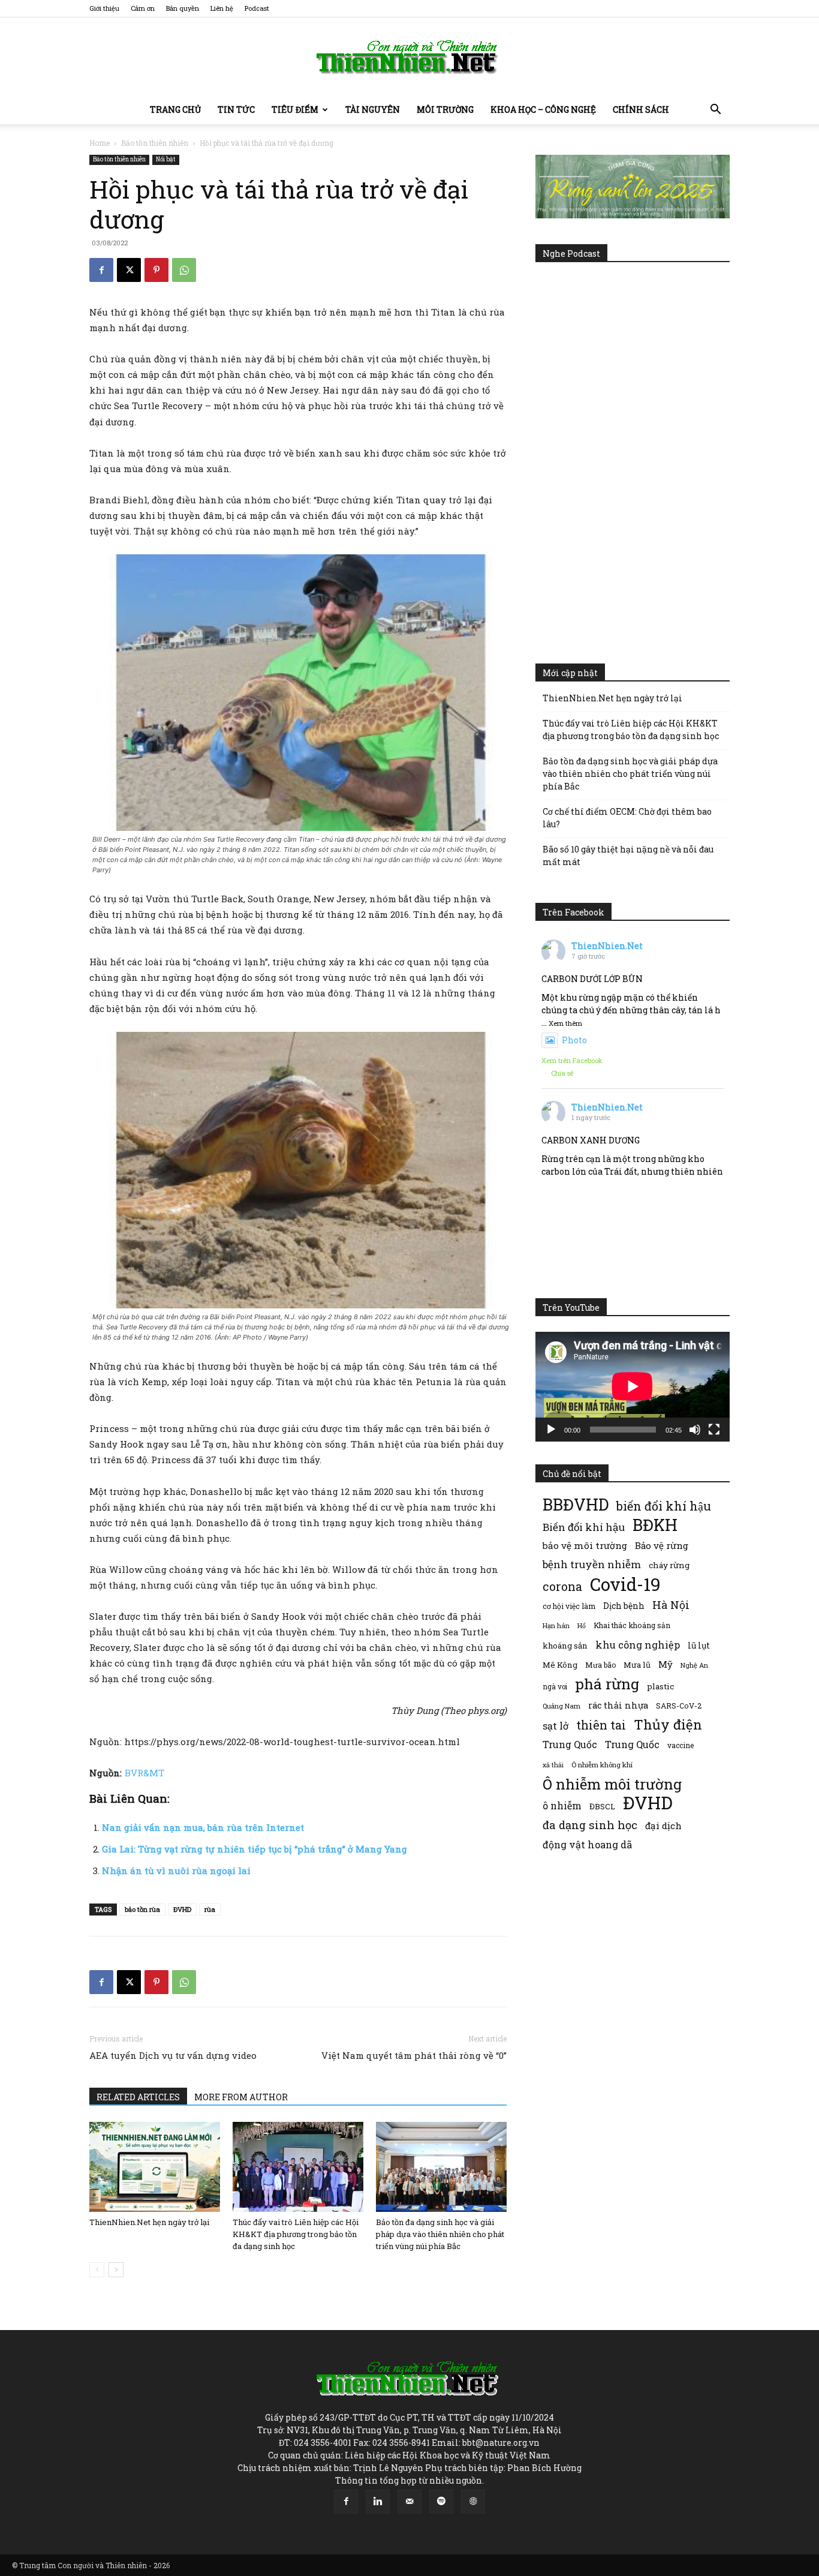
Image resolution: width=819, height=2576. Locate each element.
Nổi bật (166, 159)
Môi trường (445, 109)
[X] (129, 270)
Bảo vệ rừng (662, 1545)
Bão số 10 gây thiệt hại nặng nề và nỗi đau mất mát (628, 855)
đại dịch (663, 1826)
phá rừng (607, 1684)
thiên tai (601, 1725)
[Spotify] (441, 2502)
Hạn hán (556, 1625)
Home (100, 143)
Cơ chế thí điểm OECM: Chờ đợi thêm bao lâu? (627, 818)
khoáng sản (565, 1646)
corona (562, 1586)
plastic (660, 1686)
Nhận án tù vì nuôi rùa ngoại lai (176, 1871)
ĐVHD (182, 1909)
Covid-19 (625, 1584)
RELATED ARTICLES (138, 2097)
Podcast (257, 8)
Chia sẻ (562, 1073)
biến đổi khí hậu (664, 1506)
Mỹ (666, 1664)
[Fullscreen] (714, 1430)
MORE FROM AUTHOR (241, 2097)
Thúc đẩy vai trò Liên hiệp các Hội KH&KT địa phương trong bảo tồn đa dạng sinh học (296, 2234)
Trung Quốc (570, 1744)
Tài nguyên (373, 109)
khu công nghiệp (638, 1645)
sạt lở (555, 1726)
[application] (633, 1386)
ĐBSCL (602, 1806)
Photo (574, 1040)
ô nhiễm (562, 1805)
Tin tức (236, 109)
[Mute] (695, 1430)
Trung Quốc (632, 1744)
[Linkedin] (378, 2502)
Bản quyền (183, 8)
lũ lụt (699, 1645)
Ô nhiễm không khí (602, 1765)
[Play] (551, 1430)
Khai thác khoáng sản (632, 1625)
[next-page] (116, 2270)
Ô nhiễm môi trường (612, 1784)
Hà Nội (671, 1605)
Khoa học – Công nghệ (543, 109)
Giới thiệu (104, 8)
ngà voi (555, 1687)
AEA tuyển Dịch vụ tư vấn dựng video (173, 2055)
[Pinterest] (156, 270)
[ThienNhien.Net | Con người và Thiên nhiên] (409, 57)
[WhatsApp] (184, 270)
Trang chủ (175, 109)
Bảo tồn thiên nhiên (155, 143)
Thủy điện (668, 1724)
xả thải (553, 1765)
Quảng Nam (561, 1706)
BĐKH (655, 1525)
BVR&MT (144, 1773)
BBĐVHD (576, 1504)
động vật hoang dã (587, 1844)
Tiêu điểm (295, 109)
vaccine (681, 1745)
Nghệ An (694, 1665)
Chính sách (641, 109)
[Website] (473, 2502)
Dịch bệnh (624, 1606)
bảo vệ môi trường (585, 1545)
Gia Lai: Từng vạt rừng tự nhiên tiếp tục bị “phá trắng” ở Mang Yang (255, 1849)
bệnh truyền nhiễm (592, 1564)
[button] (715, 111)
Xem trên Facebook (572, 1060)
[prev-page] (97, 2270)
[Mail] (409, 2502)
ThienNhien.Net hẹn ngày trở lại (149, 2222)
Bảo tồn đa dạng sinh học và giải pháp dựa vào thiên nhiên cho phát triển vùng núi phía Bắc (440, 2234)
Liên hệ (222, 8)
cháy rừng (669, 1565)
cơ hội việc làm (569, 1606)
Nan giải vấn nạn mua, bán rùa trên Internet (203, 1827)
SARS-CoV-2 (679, 1706)
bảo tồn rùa (142, 1909)
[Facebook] (101, 270)
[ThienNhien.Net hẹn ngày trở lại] (155, 2167)
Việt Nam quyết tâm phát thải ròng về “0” (414, 2055)
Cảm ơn (143, 8)
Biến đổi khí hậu (584, 1527)
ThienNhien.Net (607, 946)
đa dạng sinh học (590, 1825)
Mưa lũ (637, 1665)
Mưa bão (600, 1665)
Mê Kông (560, 1665)
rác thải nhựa (618, 1705)
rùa (210, 1909)
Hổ (582, 1626)
